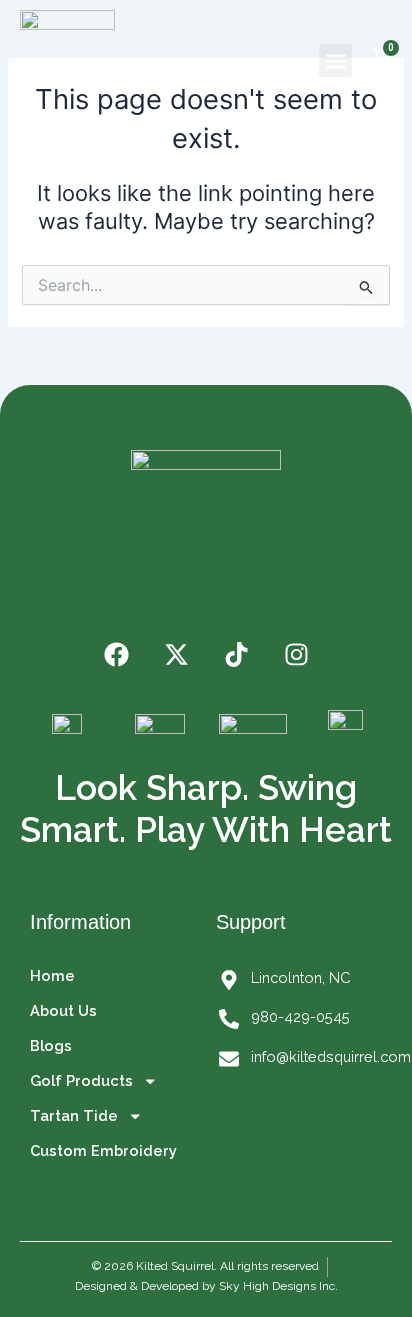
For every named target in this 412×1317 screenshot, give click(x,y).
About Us (63, 1010)
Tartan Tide (74, 1115)
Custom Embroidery (103, 1150)
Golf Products (81, 1080)
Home (52, 975)
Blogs (51, 1045)
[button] (335, 60)
